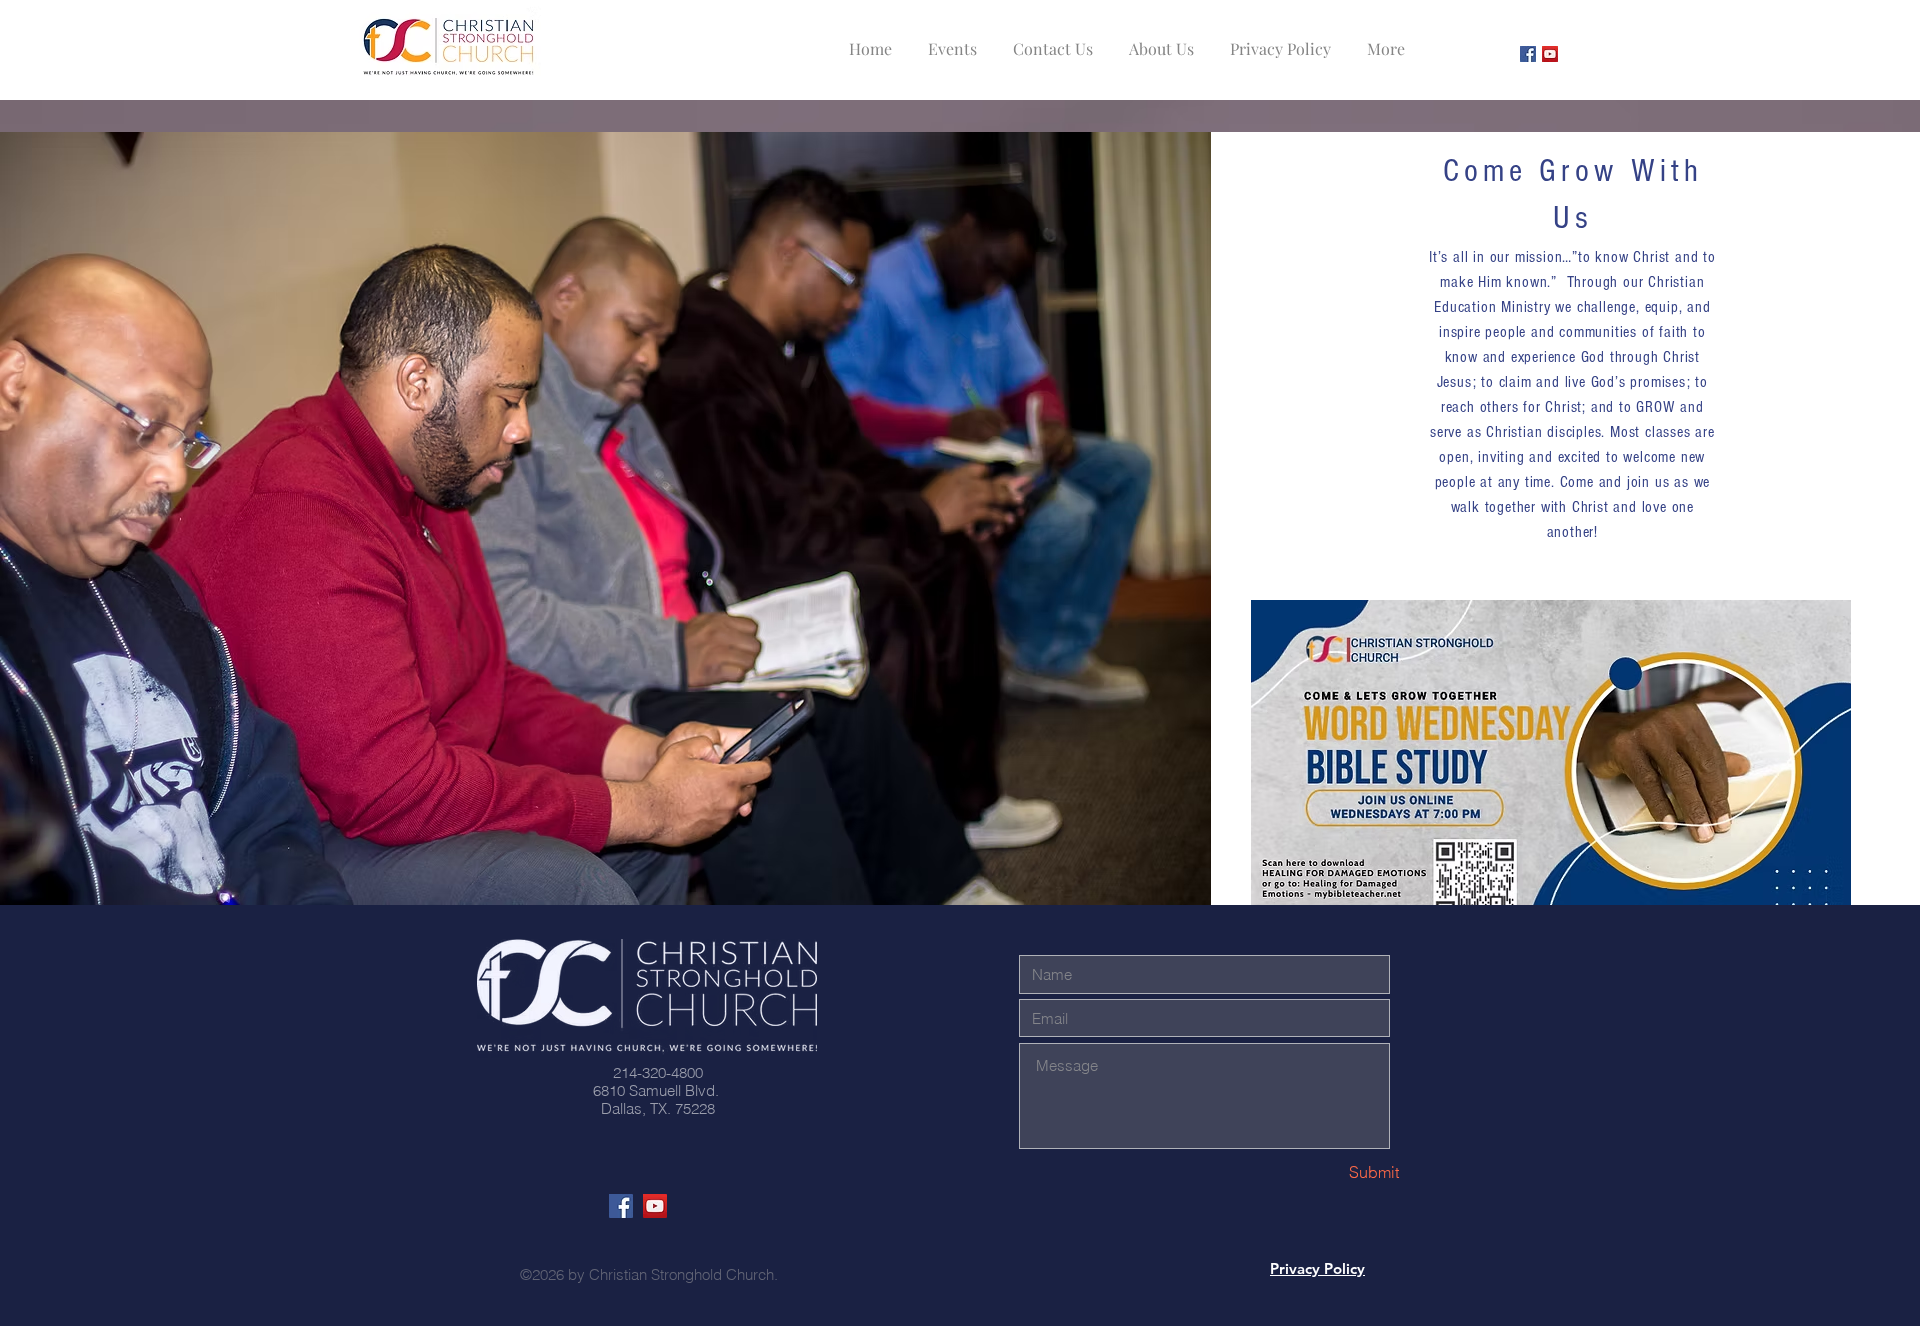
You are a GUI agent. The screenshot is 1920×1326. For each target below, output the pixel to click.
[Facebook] (1528, 54)
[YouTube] (1550, 54)
